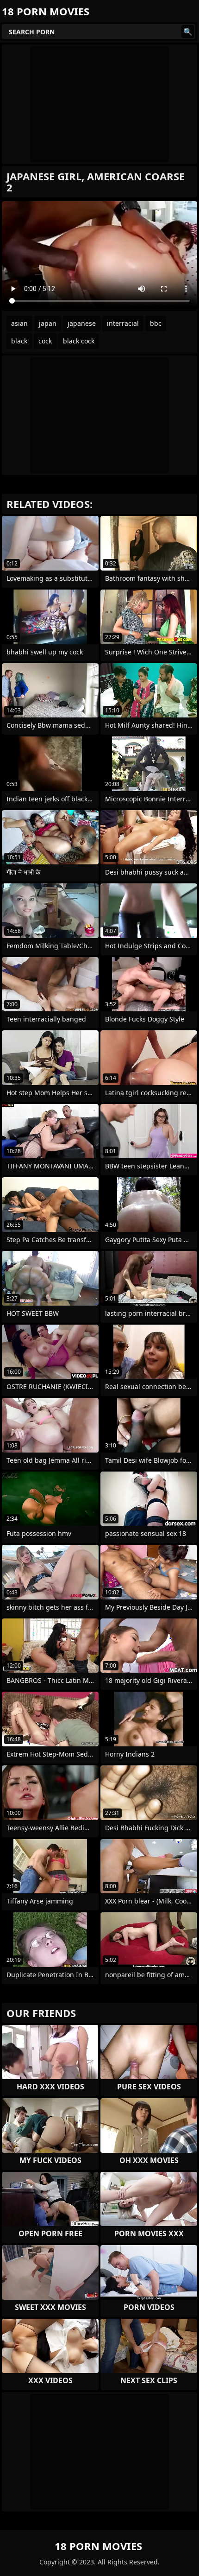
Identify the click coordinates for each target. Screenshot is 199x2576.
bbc (156, 323)
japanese (82, 323)
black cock (79, 341)
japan (48, 323)
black (19, 341)
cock (45, 341)
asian (19, 323)
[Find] (188, 32)
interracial (123, 323)
